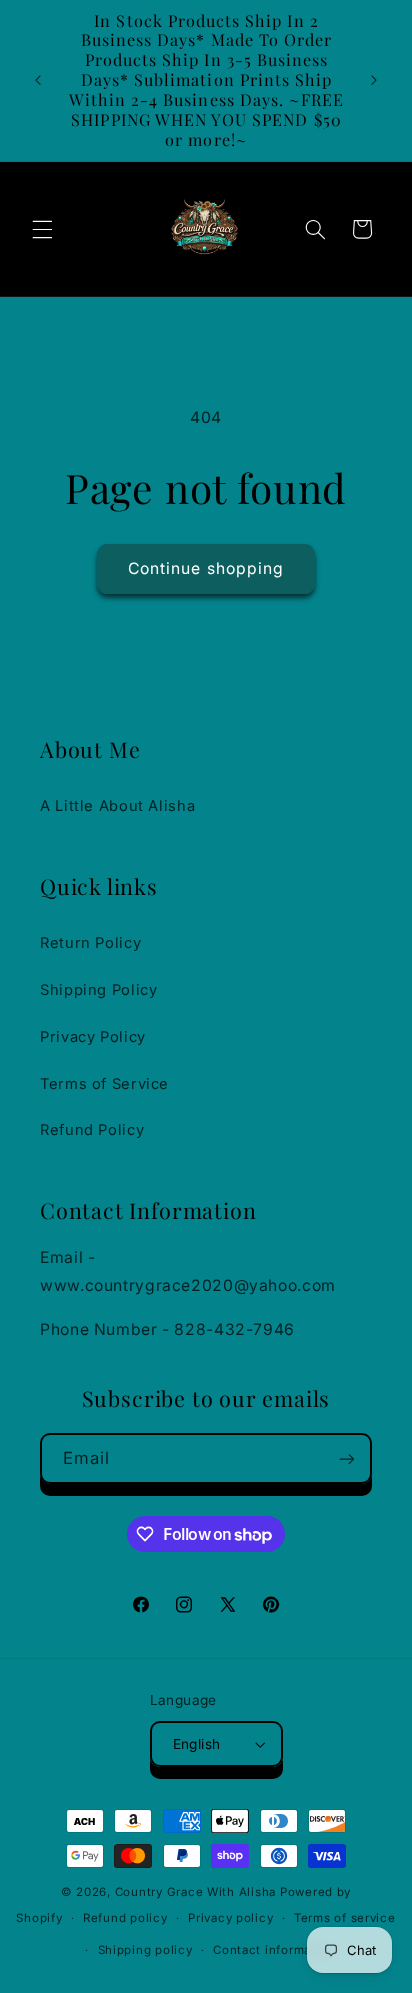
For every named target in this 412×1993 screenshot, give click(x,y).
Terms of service (345, 1918)
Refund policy (125, 1918)
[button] (42, 229)
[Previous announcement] (38, 80)
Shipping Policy (98, 990)
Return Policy (90, 943)
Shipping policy (145, 1950)
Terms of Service (104, 1084)
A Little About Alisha (117, 806)
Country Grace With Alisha (195, 1892)
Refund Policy (92, 1130)
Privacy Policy (93, 1037)
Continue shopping (206, 568)
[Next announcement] (374, 80)
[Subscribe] (347, 1458)
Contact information (274, 1950)
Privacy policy (230, 1918)
